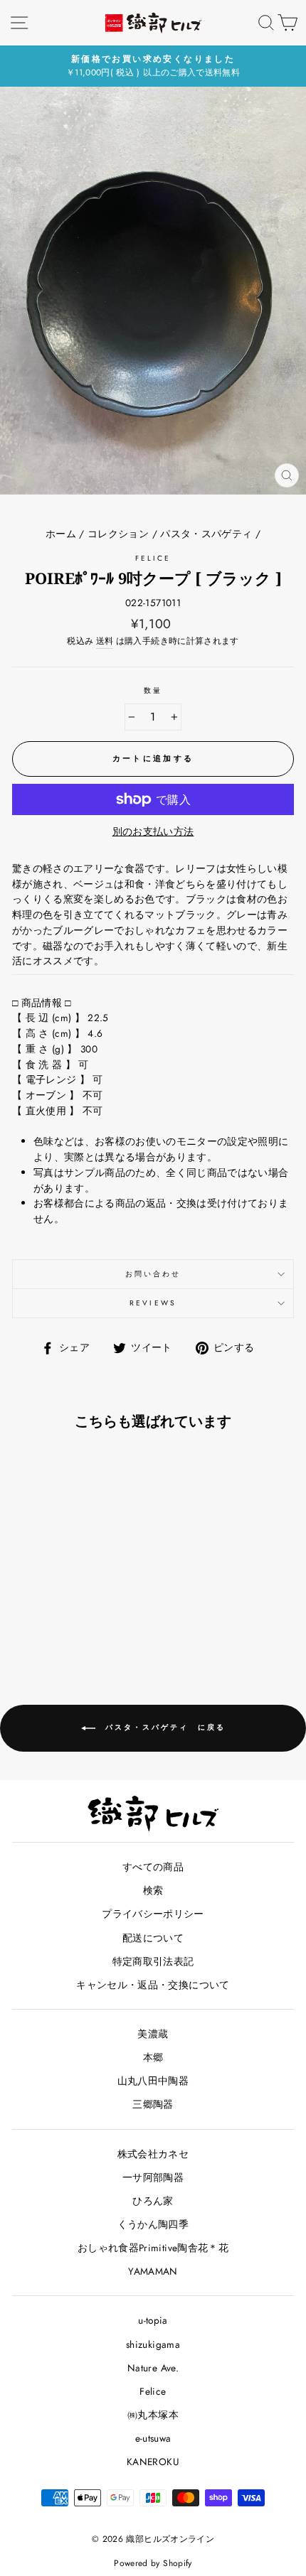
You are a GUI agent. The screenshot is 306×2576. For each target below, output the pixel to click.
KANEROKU (153, 2462)
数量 (153, 690)
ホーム (61, 534)
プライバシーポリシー (153, 1914)
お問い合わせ (153, 1274)
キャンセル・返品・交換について (153, 1985)
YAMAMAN (153, 2271)
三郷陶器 (153, 2104)
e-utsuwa (153, 2438)
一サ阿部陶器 (153, 2177)
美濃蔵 (153, 2034)
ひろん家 (153, 2201)
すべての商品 (153, 1867)
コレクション (118, 534)
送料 (105, 641)
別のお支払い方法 (153, 831)
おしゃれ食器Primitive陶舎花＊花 (153, 2248)
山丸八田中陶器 (153, 2081)
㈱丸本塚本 (153, 2415)
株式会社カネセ (153, 2154)
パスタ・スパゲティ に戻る (163, 1727)
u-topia (153, 2320)
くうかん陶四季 (153, 2224)
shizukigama (153, 2344)
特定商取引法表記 (153, 1961)
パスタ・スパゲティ (206, 534)
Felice (153, 558)
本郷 (153, 2057)
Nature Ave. (153, 2368)
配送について (153, 1938)
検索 (153, 1890)
